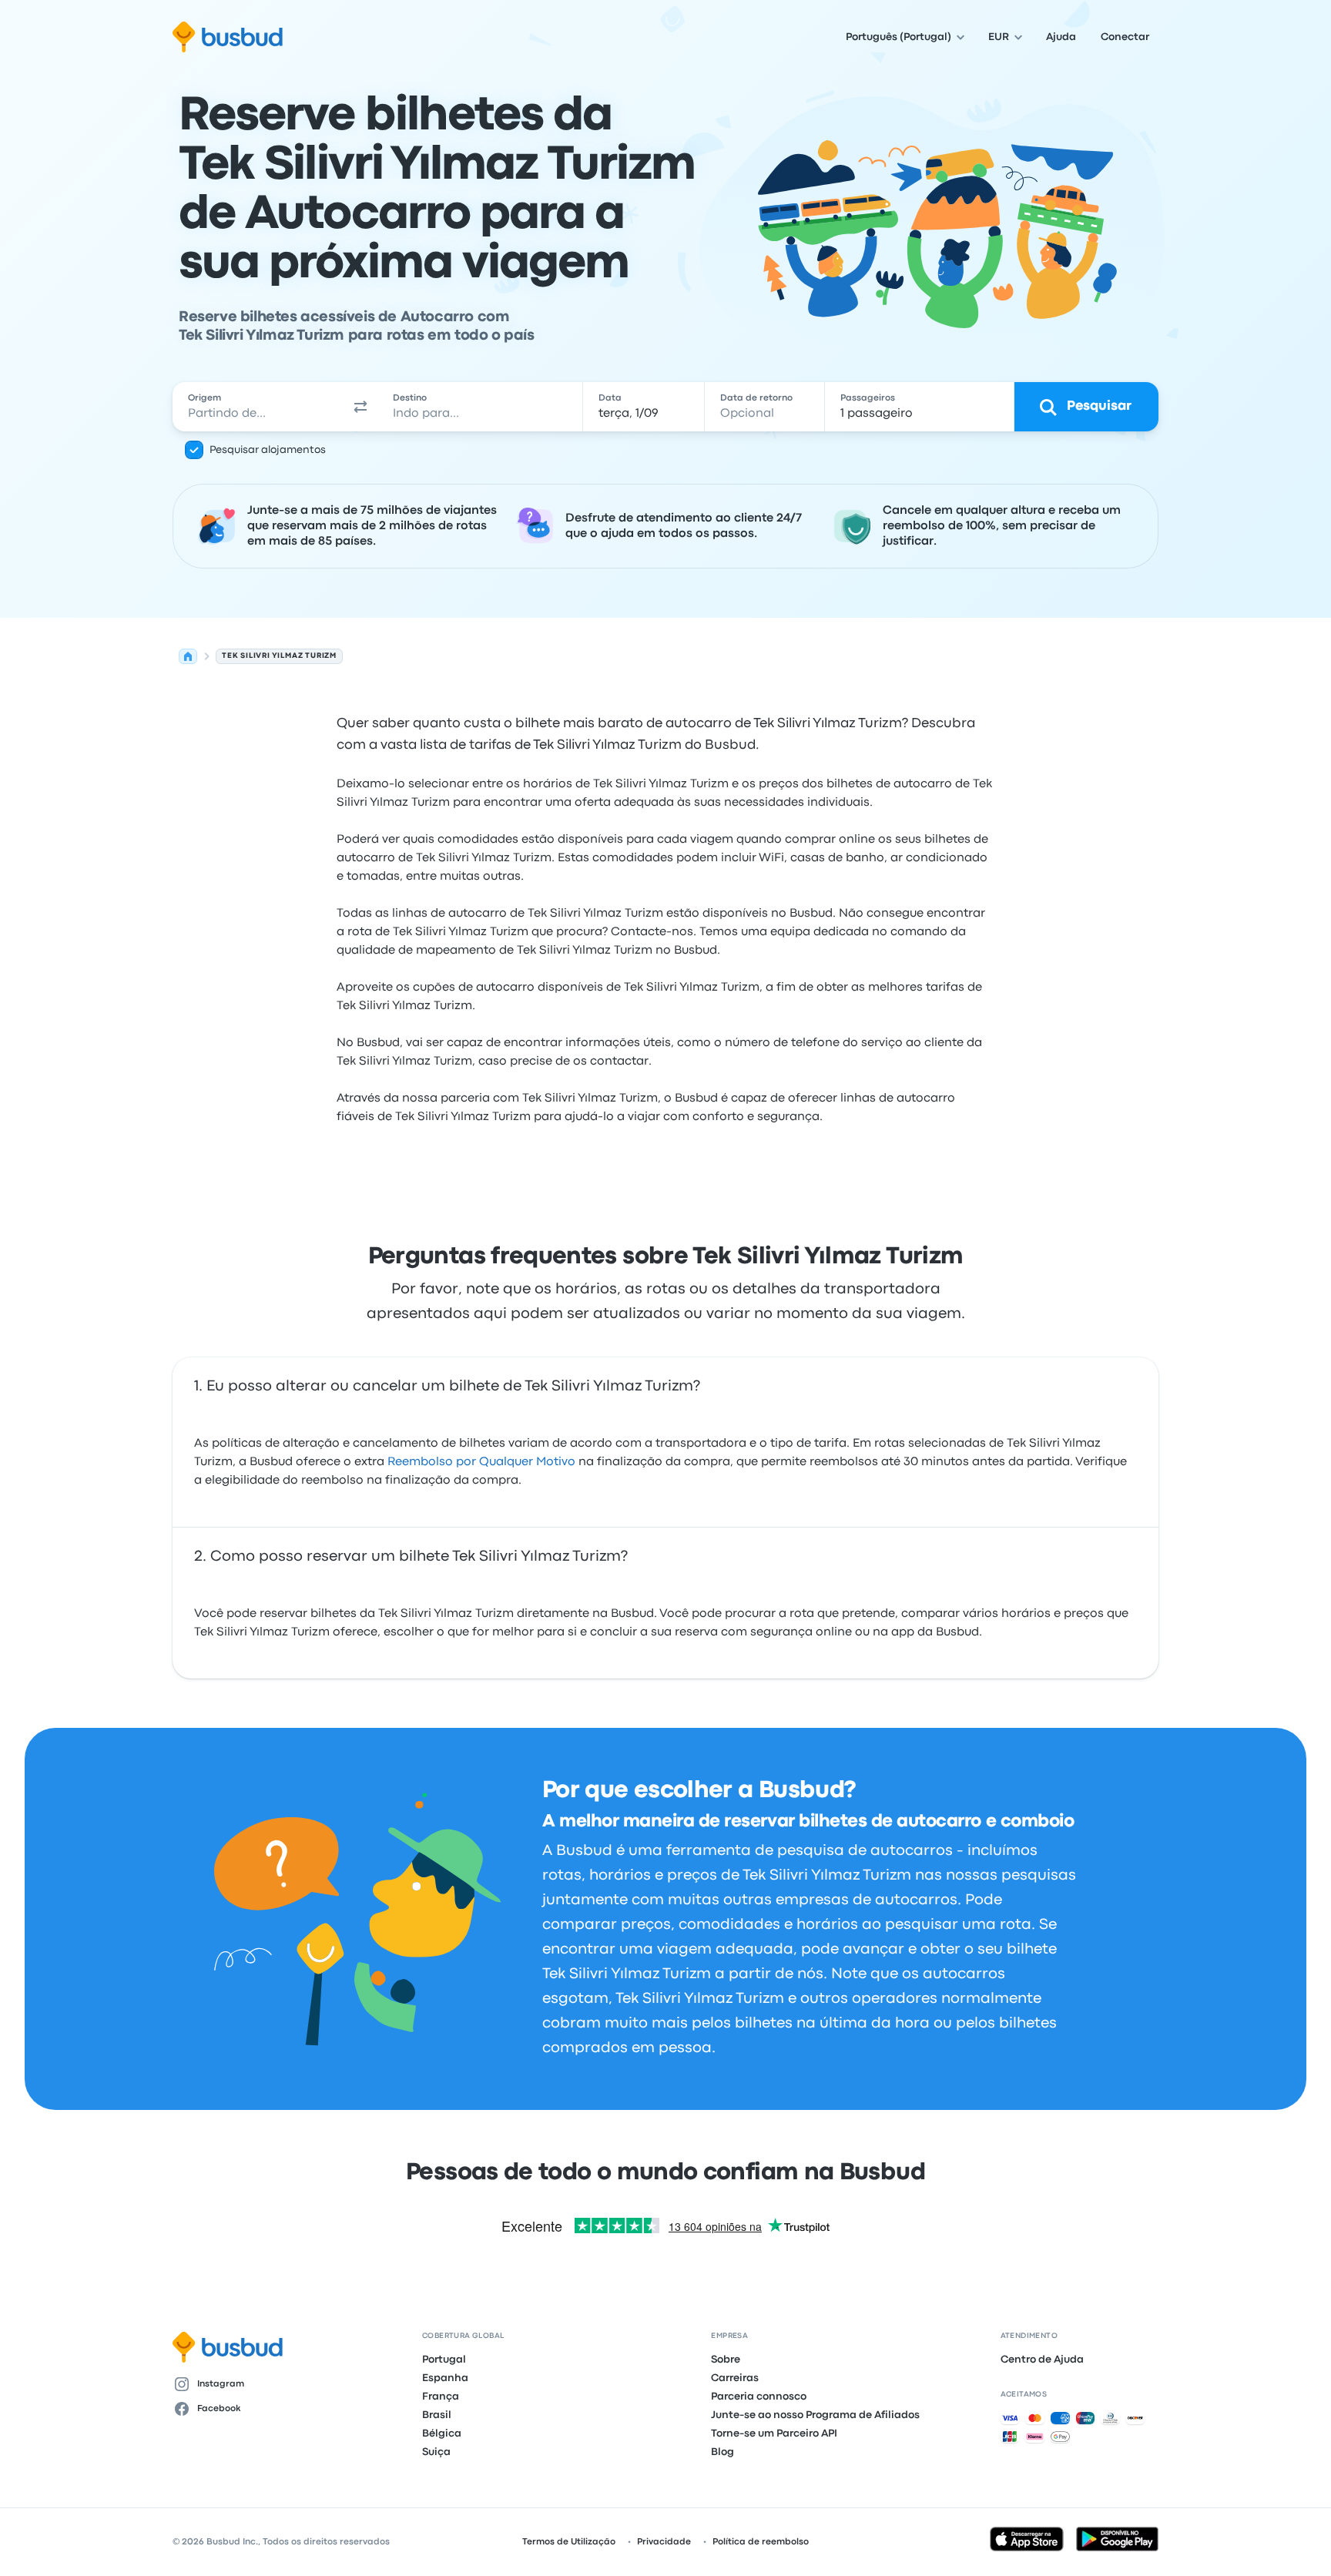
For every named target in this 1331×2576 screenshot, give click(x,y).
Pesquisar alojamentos (268, 450)
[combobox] (258, 407)
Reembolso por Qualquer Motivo (481, 1462)
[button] (360, 407)
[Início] (188, 656)
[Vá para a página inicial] (228, 37)
